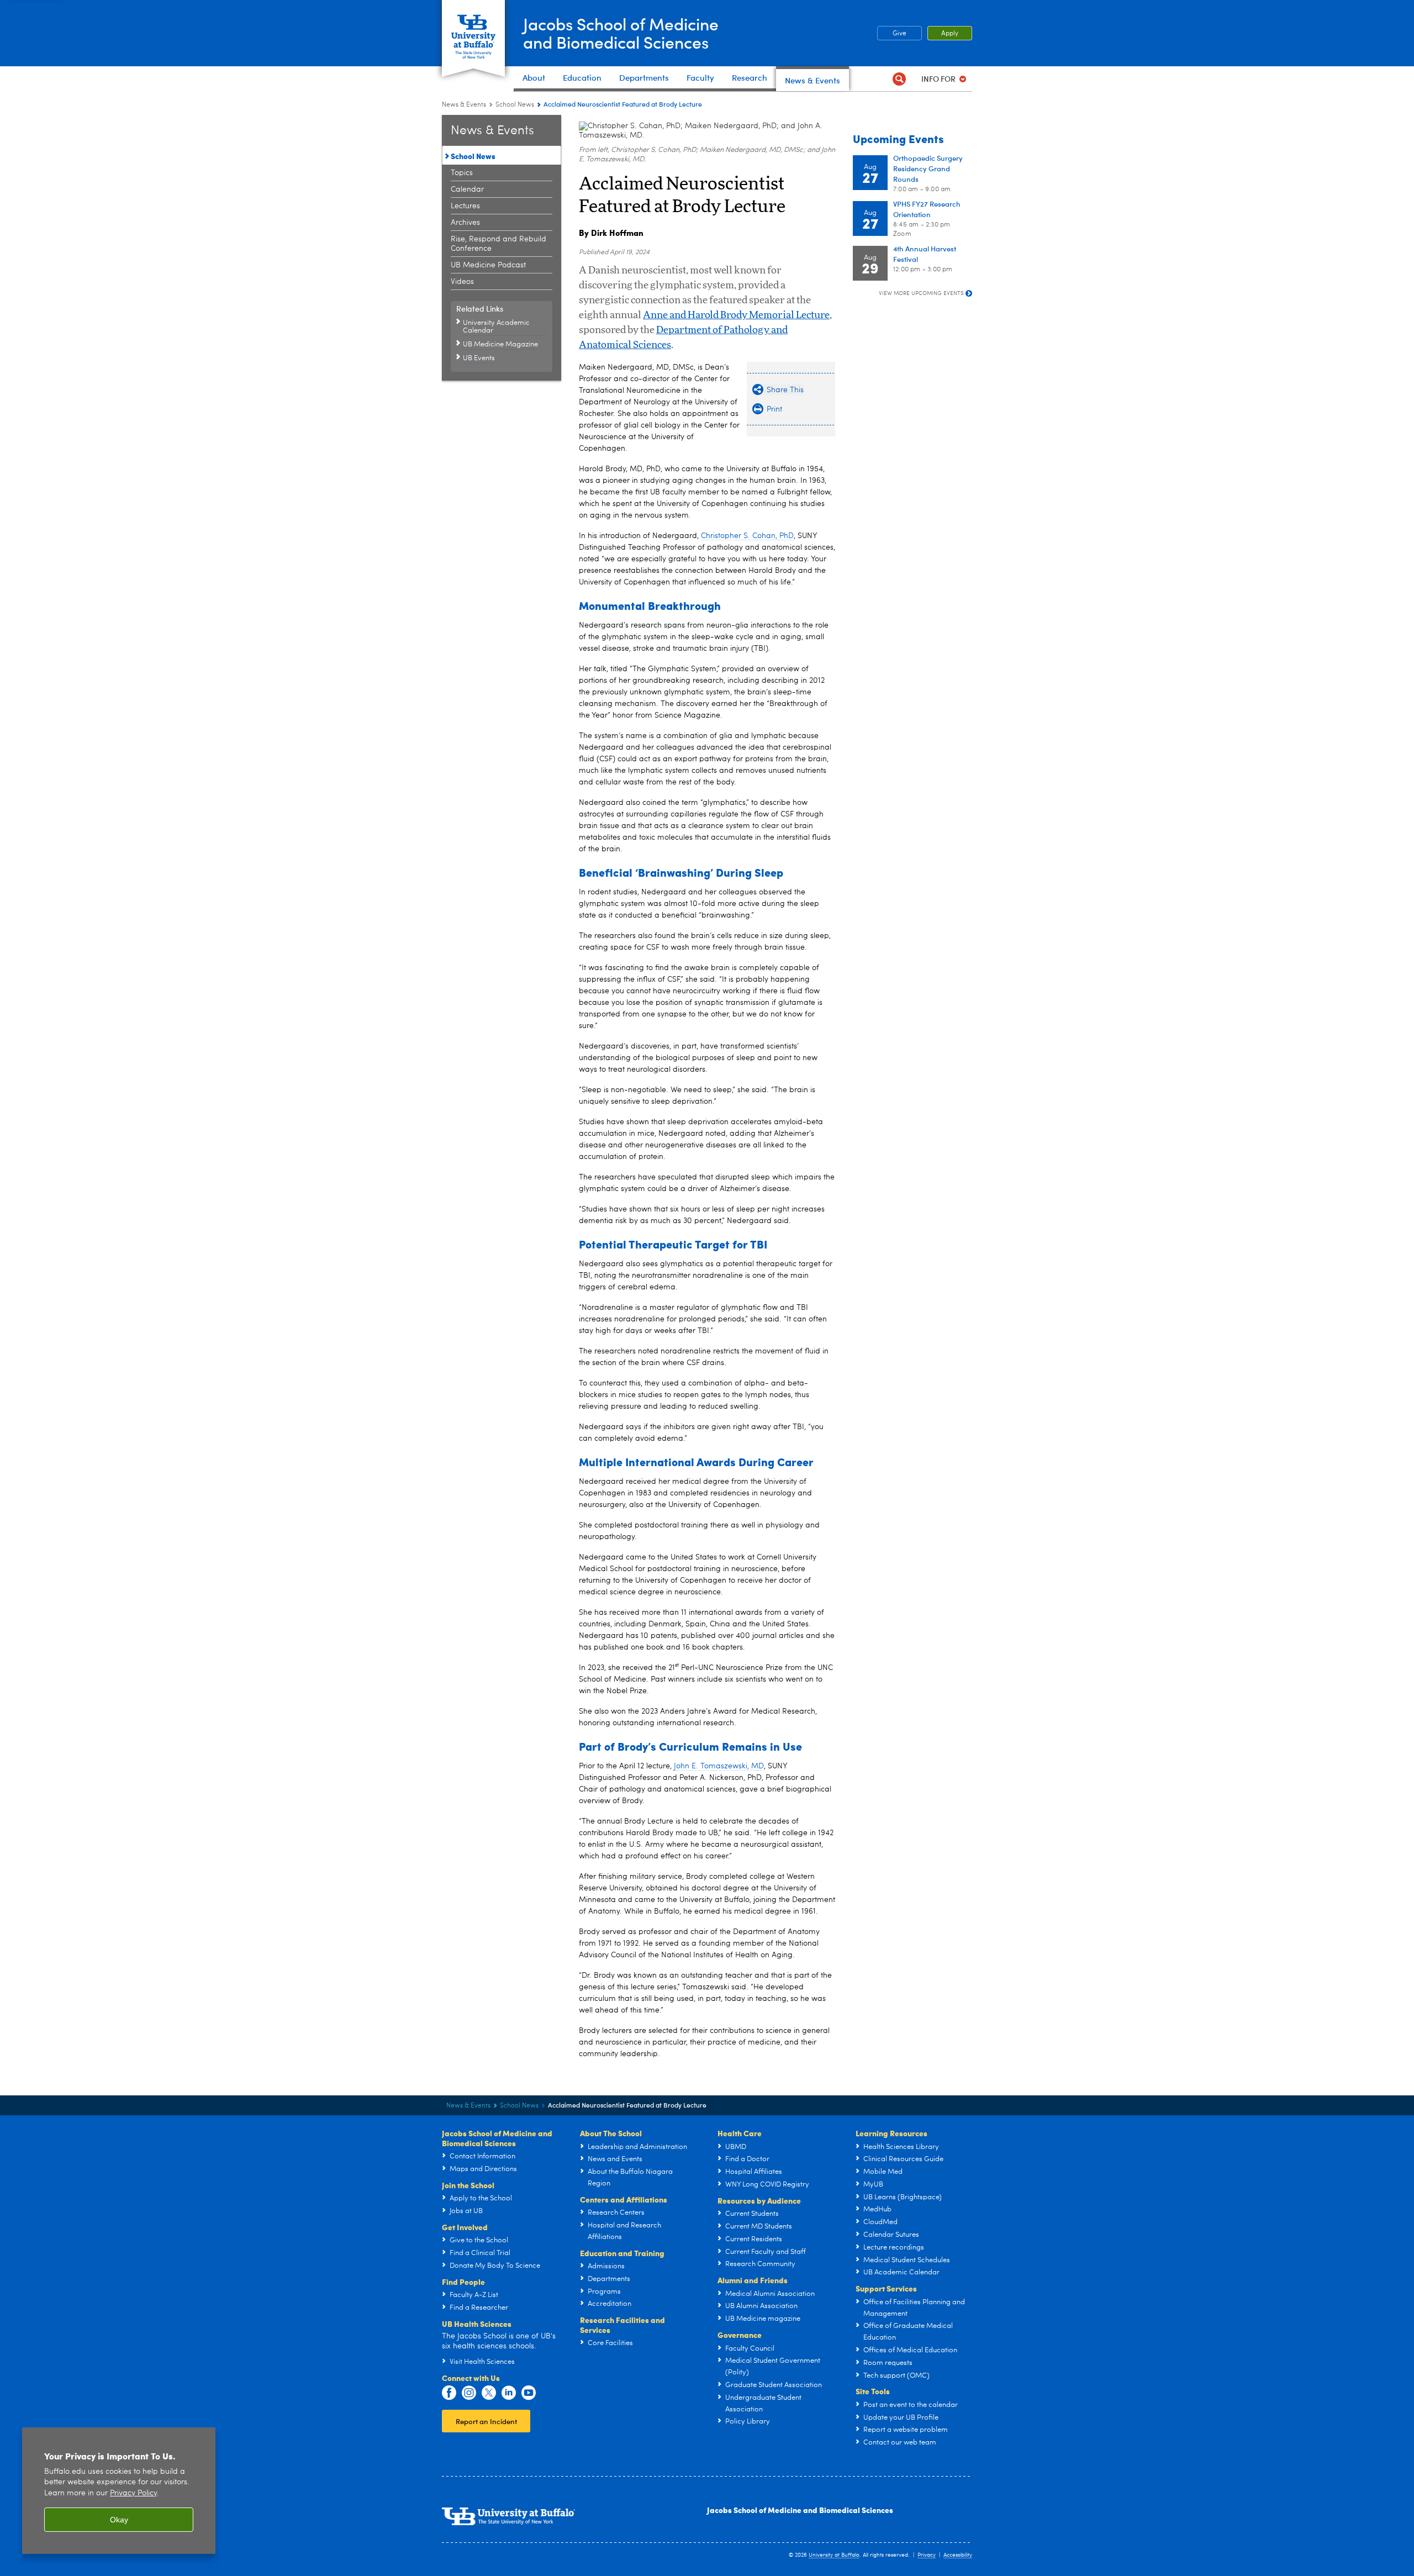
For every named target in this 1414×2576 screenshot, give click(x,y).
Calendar (467, 189)
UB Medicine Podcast (488, 265)
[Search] (899, 79)
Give (899, 34)
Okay (119, 2520)
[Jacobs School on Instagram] (469, 2393)
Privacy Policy (133, 2493)
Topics (462, 173)
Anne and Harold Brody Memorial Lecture (736, 315)
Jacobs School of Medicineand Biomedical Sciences (621, 33)
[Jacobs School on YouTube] (529, 2393)
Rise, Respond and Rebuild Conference (498, 244)
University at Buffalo (834, 2555)
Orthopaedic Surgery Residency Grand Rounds (928, 168)
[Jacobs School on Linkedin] (509, 2393)
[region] (119, 2491)
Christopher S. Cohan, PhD (747, 536)
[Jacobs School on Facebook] (449, 2393)
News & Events (464, 105)
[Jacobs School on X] (489, 2393)
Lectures (465, 206)
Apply (950, 34)
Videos (462, 282)
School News (515, 105)
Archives (465, 223)
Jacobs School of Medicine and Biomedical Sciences (800, 2510)
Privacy (927, 2555)
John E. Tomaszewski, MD (719, 1766)
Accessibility (958, 2555)
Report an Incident (486, 2421)
